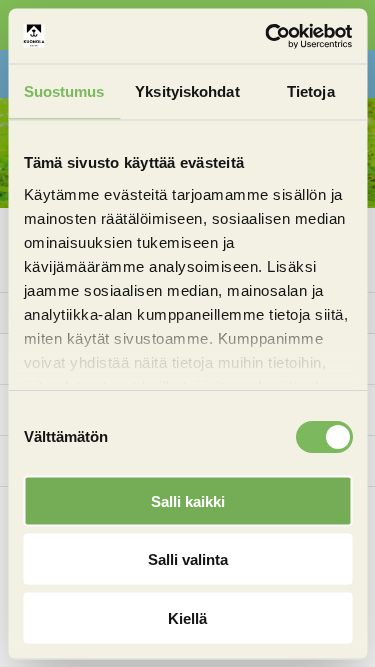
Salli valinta (188, 559)
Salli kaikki (188, 500)
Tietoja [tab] (311, 91)
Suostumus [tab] (64, 91)
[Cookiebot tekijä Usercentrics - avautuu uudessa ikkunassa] (267, 36)
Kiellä (187, 617)
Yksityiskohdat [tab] (187, 91)
